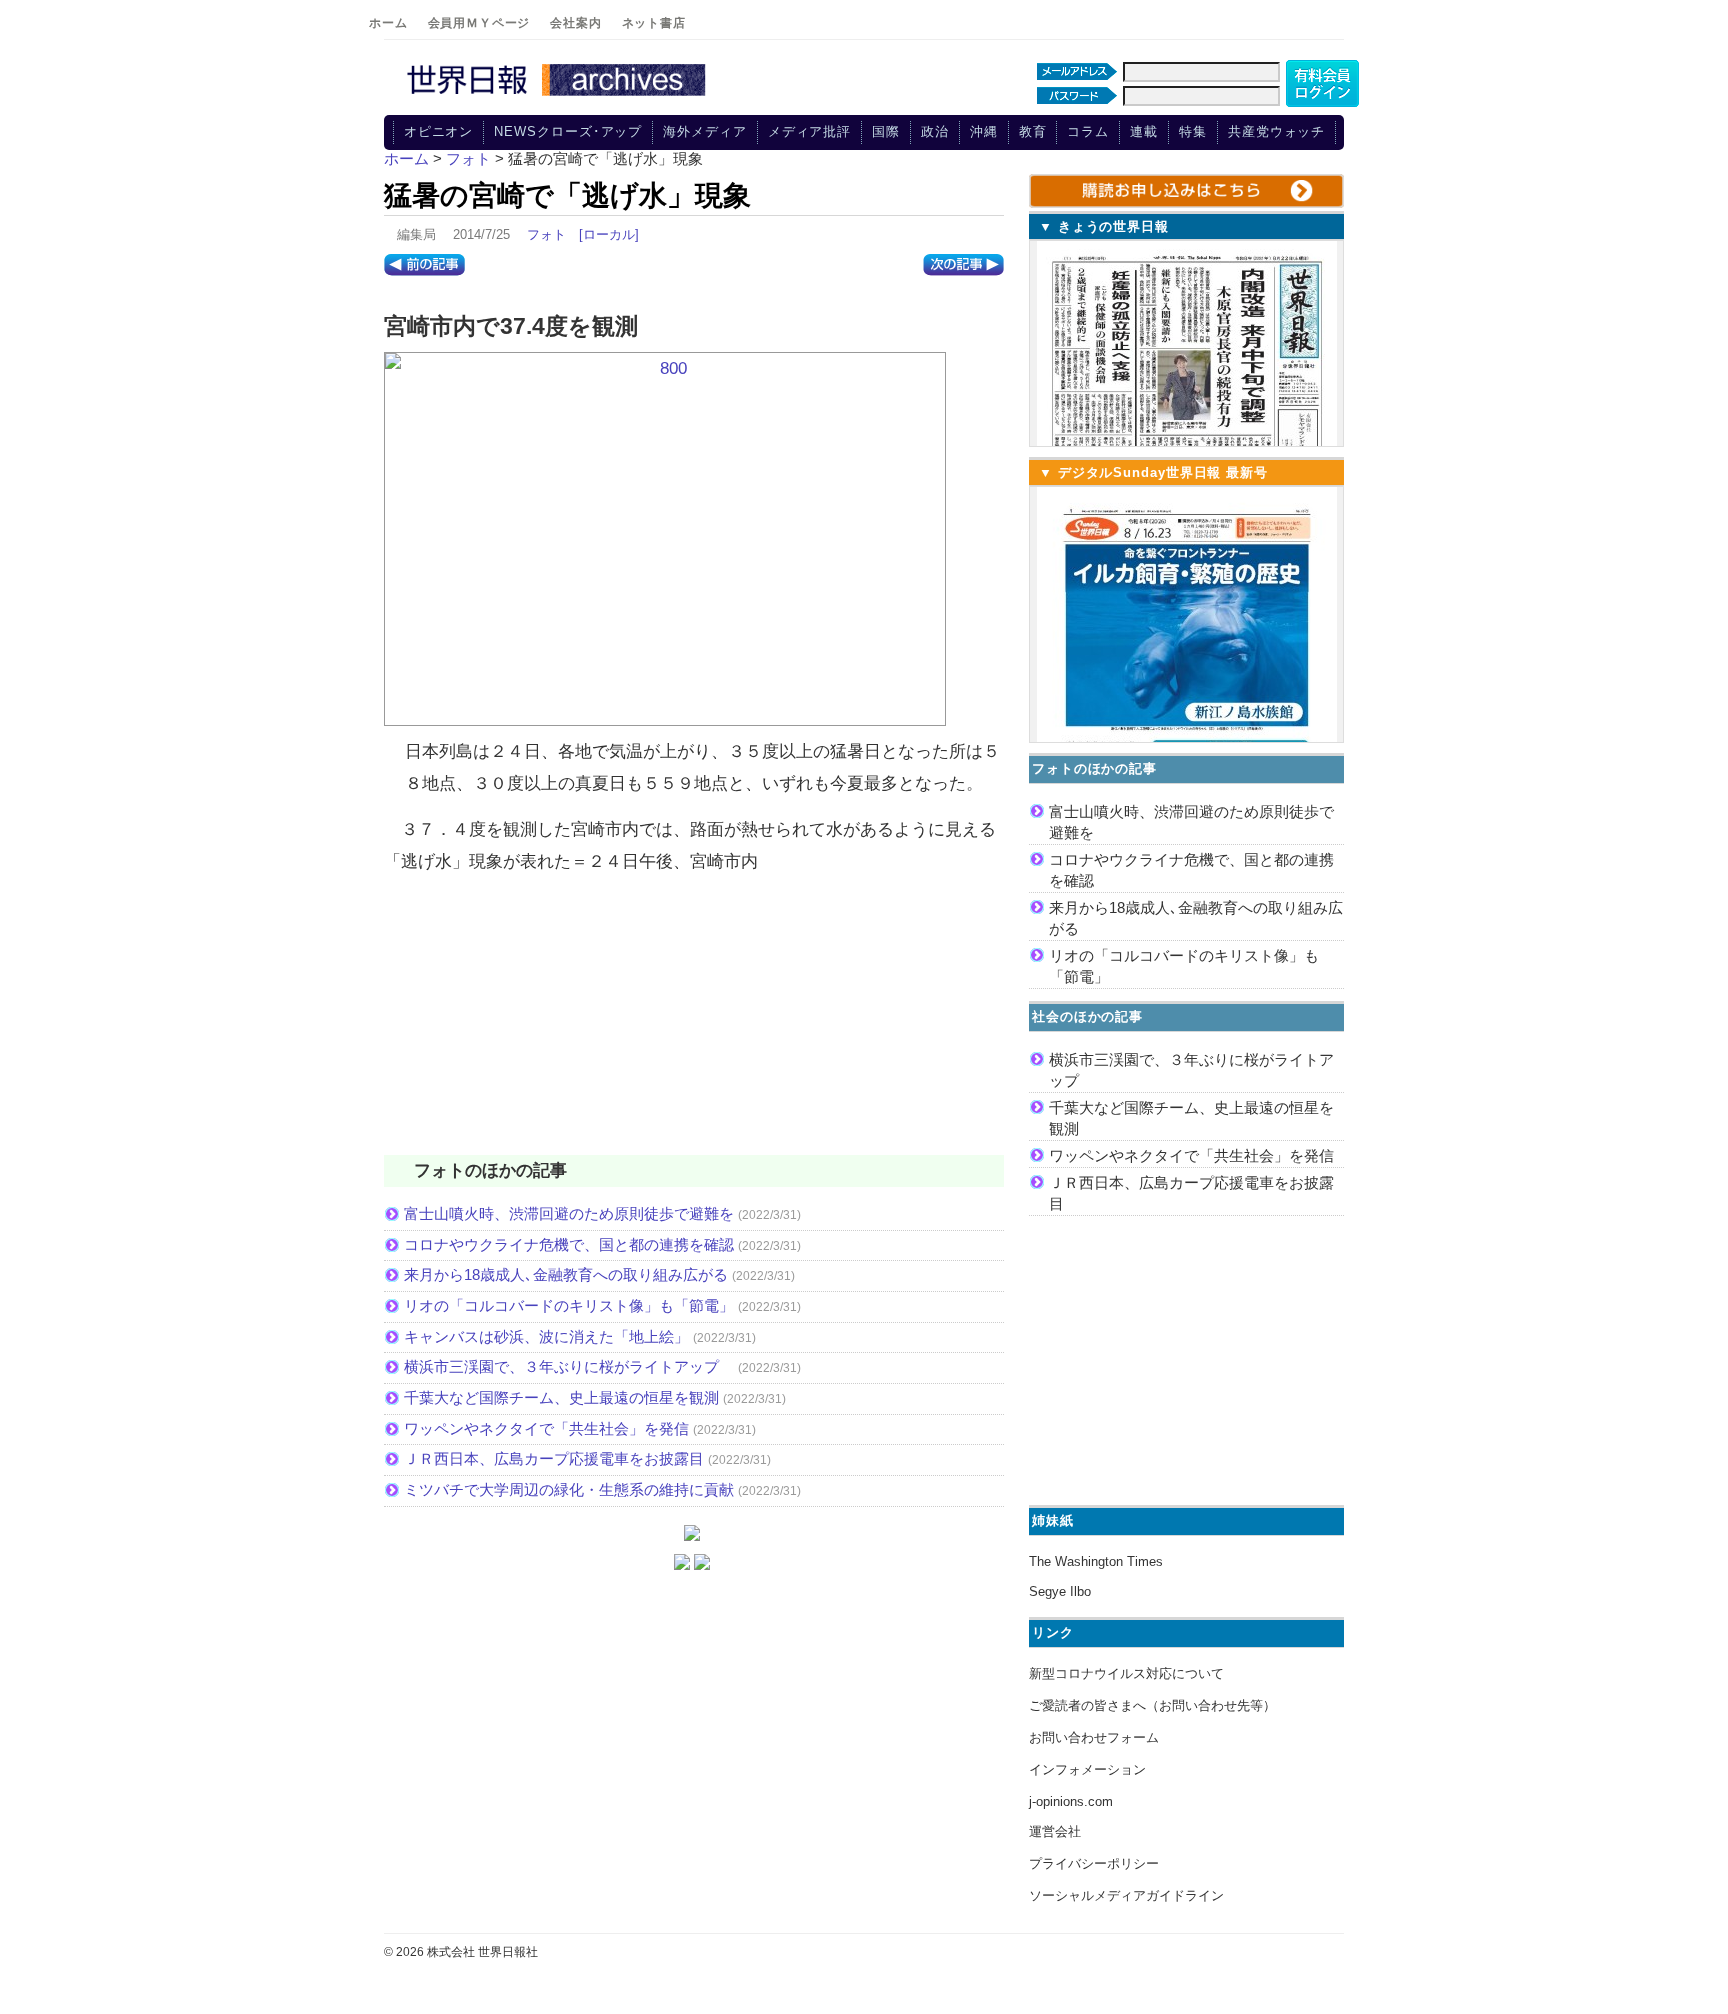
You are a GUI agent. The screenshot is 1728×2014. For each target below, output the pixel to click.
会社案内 (575, 23)
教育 (1033, 131)
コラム (1088, 131)
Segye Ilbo (1060, 1591)
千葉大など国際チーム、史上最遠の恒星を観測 (561, 1397)
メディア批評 (809, 131)
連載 (1144, 131)
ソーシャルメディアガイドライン (1126, 1895)
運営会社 (1055, 1831)
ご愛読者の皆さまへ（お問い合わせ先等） (1152, 1705)
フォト (546, 234)
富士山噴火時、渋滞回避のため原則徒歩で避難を (569, 1213)
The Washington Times (1096, 1561)
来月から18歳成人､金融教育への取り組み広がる (566, 1274)
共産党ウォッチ (1276, 131)
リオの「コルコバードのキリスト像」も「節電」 (569, 1305)
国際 (886, 131)
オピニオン (439, 131)
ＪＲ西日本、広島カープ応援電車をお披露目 (554, 1458)
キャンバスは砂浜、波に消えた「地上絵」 (546, 1336)
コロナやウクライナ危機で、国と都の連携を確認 (569, 1244)
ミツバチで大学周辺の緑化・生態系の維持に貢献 (569, 1489)
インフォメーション (1087, 1769)
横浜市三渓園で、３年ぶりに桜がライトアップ (569, 1366)
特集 (1193, 131)
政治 (935, 131)
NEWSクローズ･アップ (568, 131)
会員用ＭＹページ (479, 23)
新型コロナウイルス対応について (1126, 1673)
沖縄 (984, 131)
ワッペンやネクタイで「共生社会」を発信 (546, 1428)
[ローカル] (609, 234)
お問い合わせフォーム (1094, 1737)
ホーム (388, 23)
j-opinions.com (1071, 1801)
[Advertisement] (694, 1027)
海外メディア (704, 131)
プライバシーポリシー (1094, 1863)
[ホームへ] (559, 97)
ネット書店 (654, 23)
